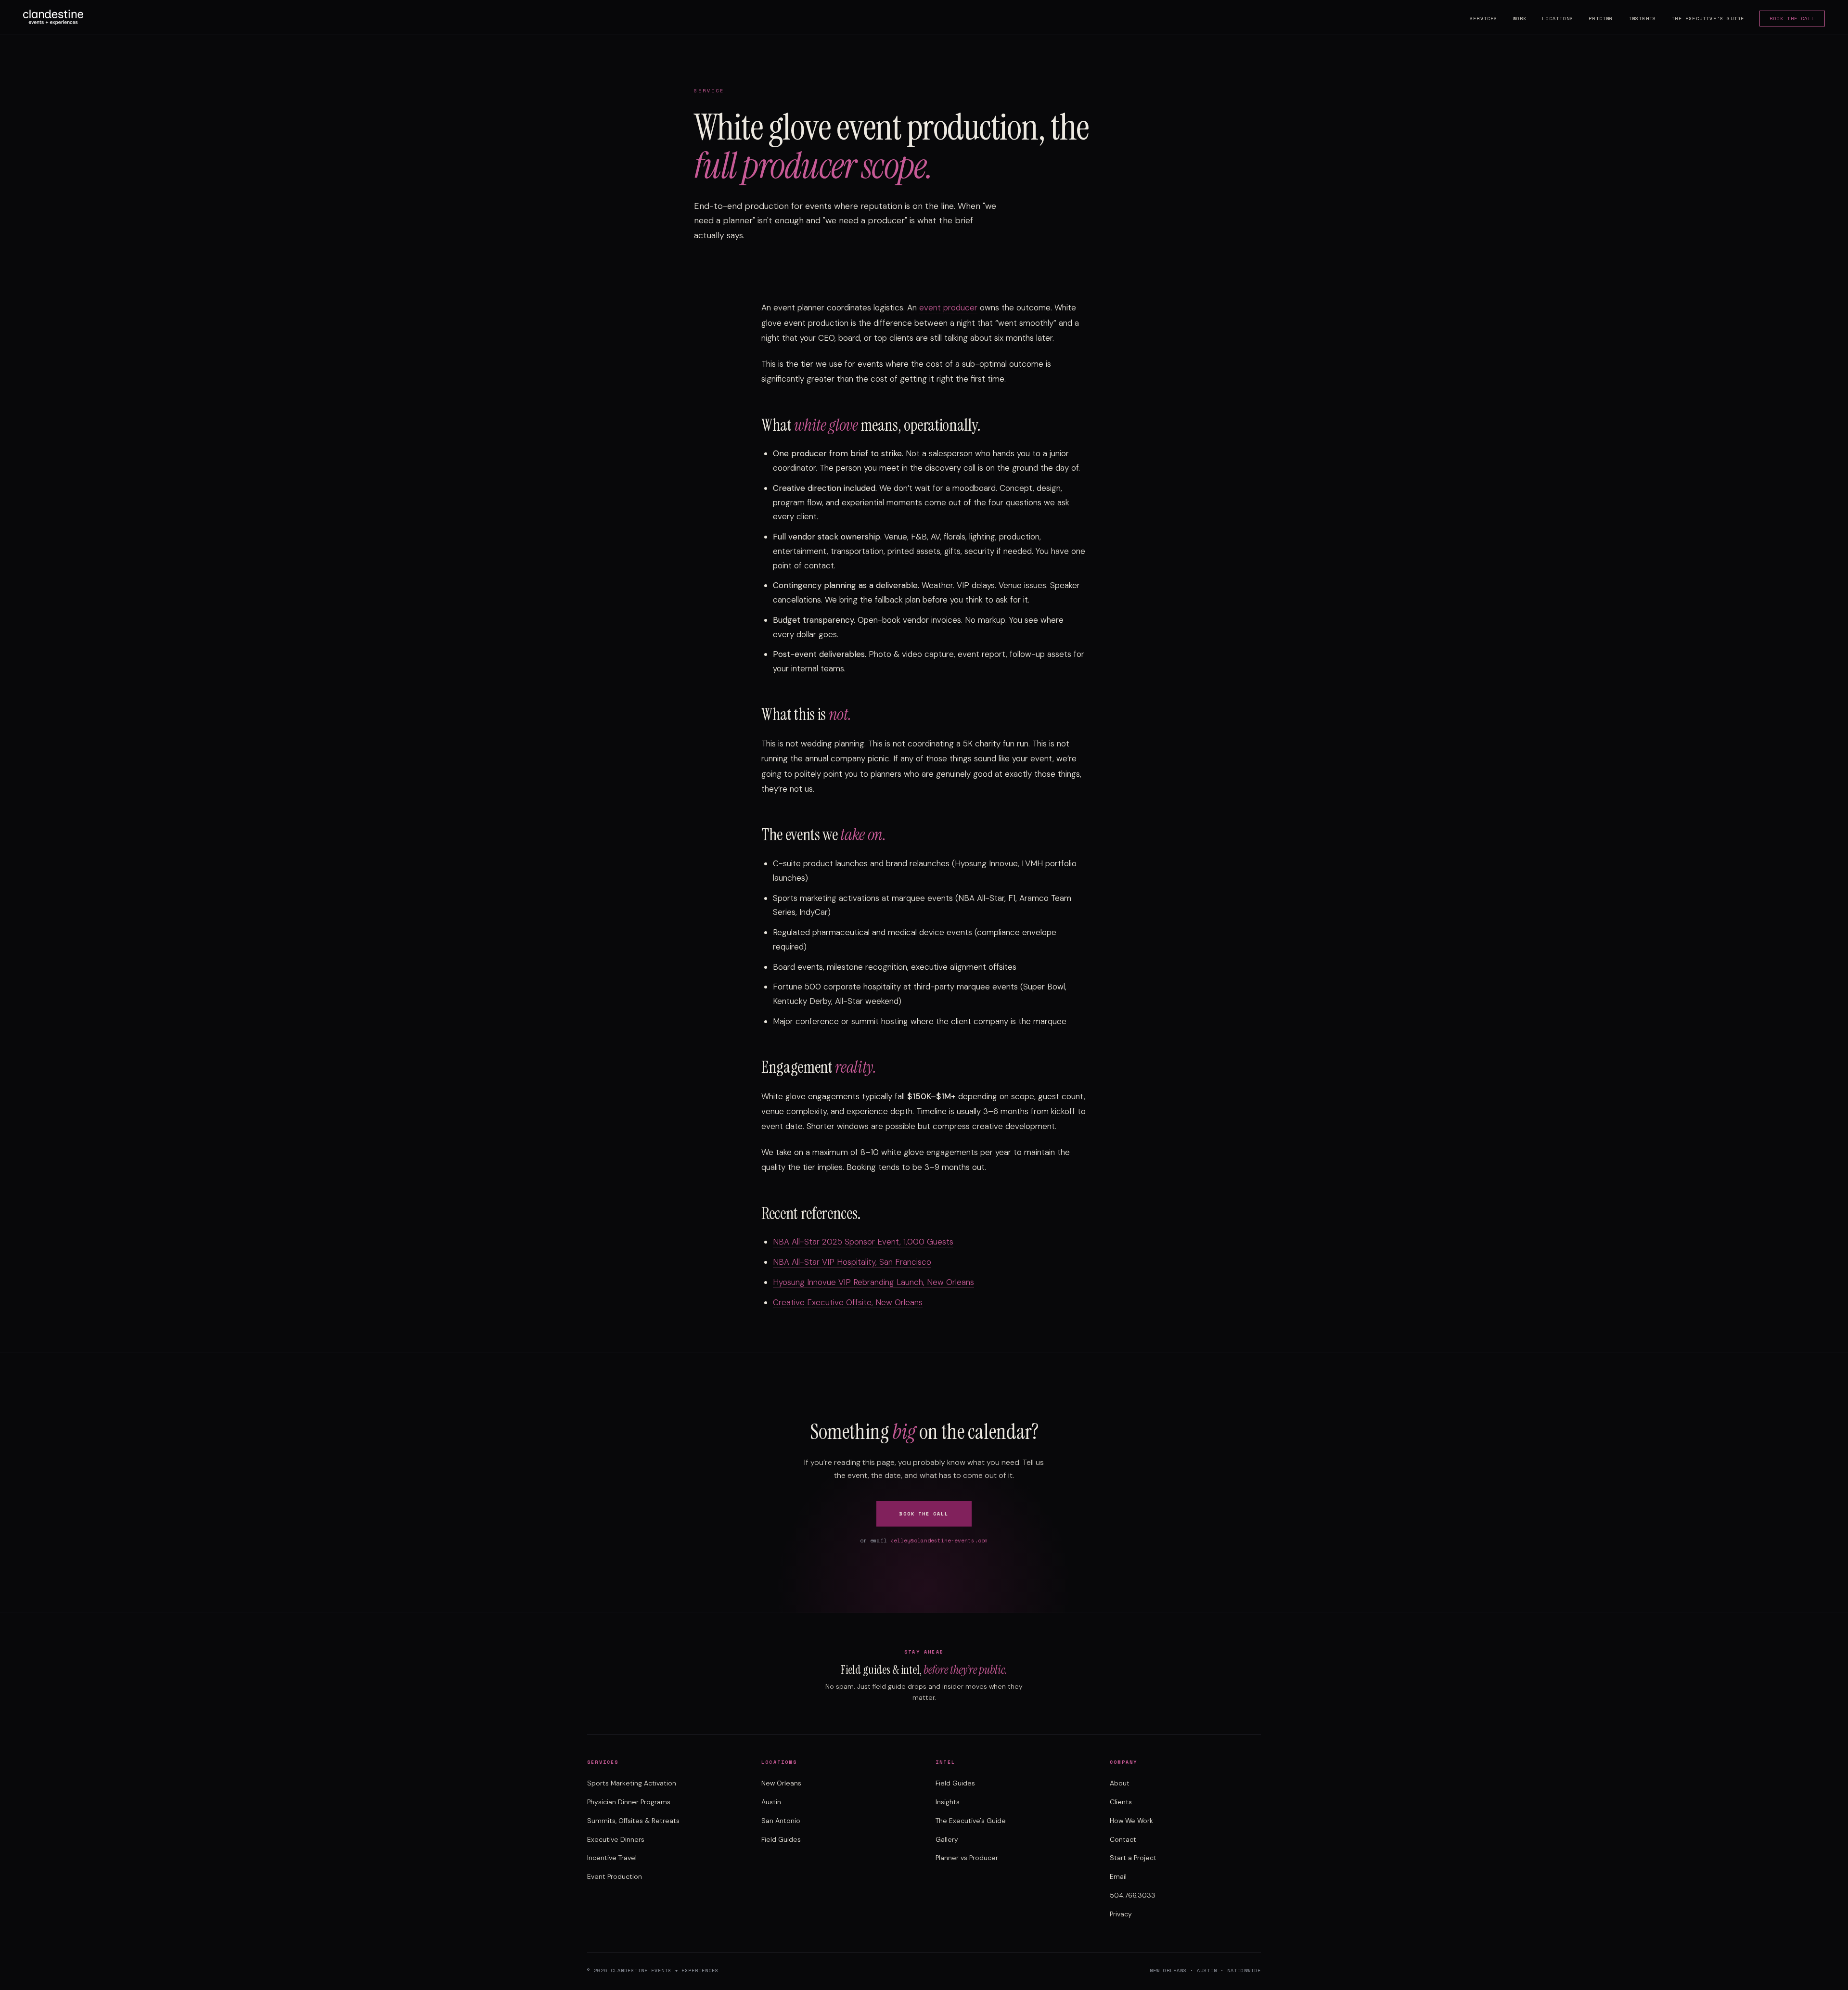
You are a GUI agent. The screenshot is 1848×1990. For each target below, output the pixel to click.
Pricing (1601, 19)
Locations (1558, 19)
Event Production (615, 1876)
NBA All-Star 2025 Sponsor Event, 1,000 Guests (863, 1242)
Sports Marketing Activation (632, 1783)
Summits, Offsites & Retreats (633, 1821)
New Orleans (781, 1783)
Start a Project (1133, 1858)
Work (1520, 19)
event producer (948, 308)
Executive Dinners (616, 1839)
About (1120, 1783)
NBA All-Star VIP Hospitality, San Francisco (852, 1262)
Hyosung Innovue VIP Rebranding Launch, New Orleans (873, 1282)
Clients (1121, 1802)
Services (1484, 19)
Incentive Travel (612, 1858)
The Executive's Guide (1708, 19)
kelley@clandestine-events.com (939, 1541)
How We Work (1131, 1821)
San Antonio (781, 1821)
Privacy (1121, 1914)
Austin (771, 1802)
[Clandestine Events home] (53, 17)
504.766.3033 (1133, 1895)
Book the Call (1792, 19)
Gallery (947, 1839)
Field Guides (781, 1839)
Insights (1643, 19)
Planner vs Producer (967, 1858)
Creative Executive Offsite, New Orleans (848, 1302)
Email (1118, 1876)
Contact (1123, 1839)
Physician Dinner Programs (629, 1802)
